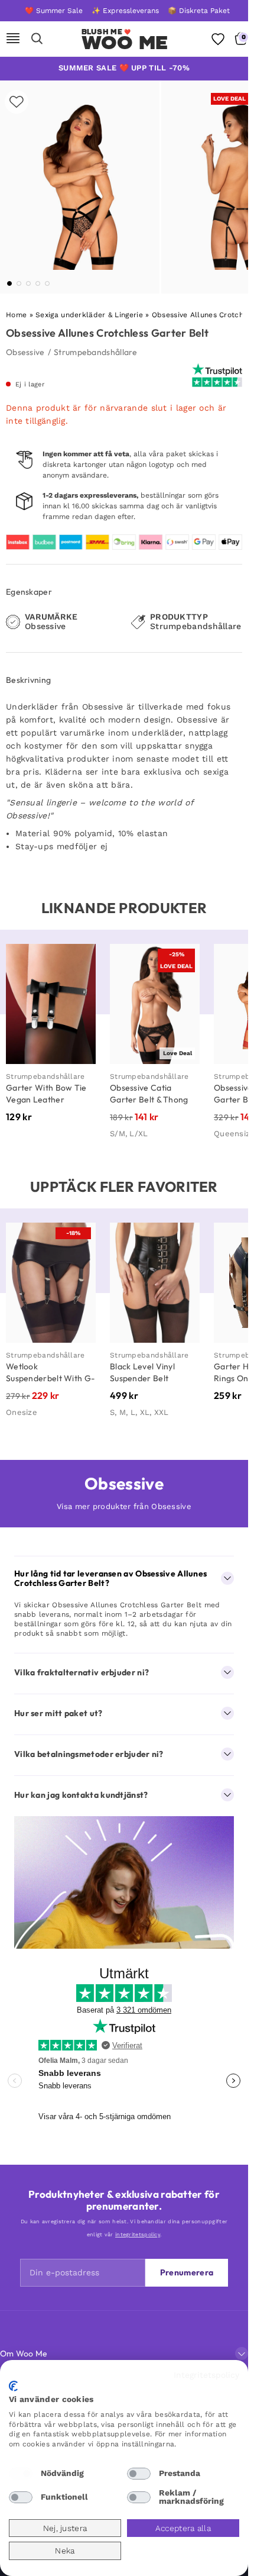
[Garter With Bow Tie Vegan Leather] (51, 1004)
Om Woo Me (24, 2353)
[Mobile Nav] (13, 39)
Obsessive (25, 352)
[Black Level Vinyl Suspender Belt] (155, 1283)
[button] (9, 283)
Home (16, 315)
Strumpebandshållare (96, 352)
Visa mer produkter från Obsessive (124, 1506)
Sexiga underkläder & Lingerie (89, 315)
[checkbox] (21, 2474)
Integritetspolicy (206, 2375)
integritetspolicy (138, 2235)
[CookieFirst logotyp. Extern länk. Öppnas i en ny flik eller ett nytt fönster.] (13, 2386)
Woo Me (125, 43)
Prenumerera (187, 2272)
